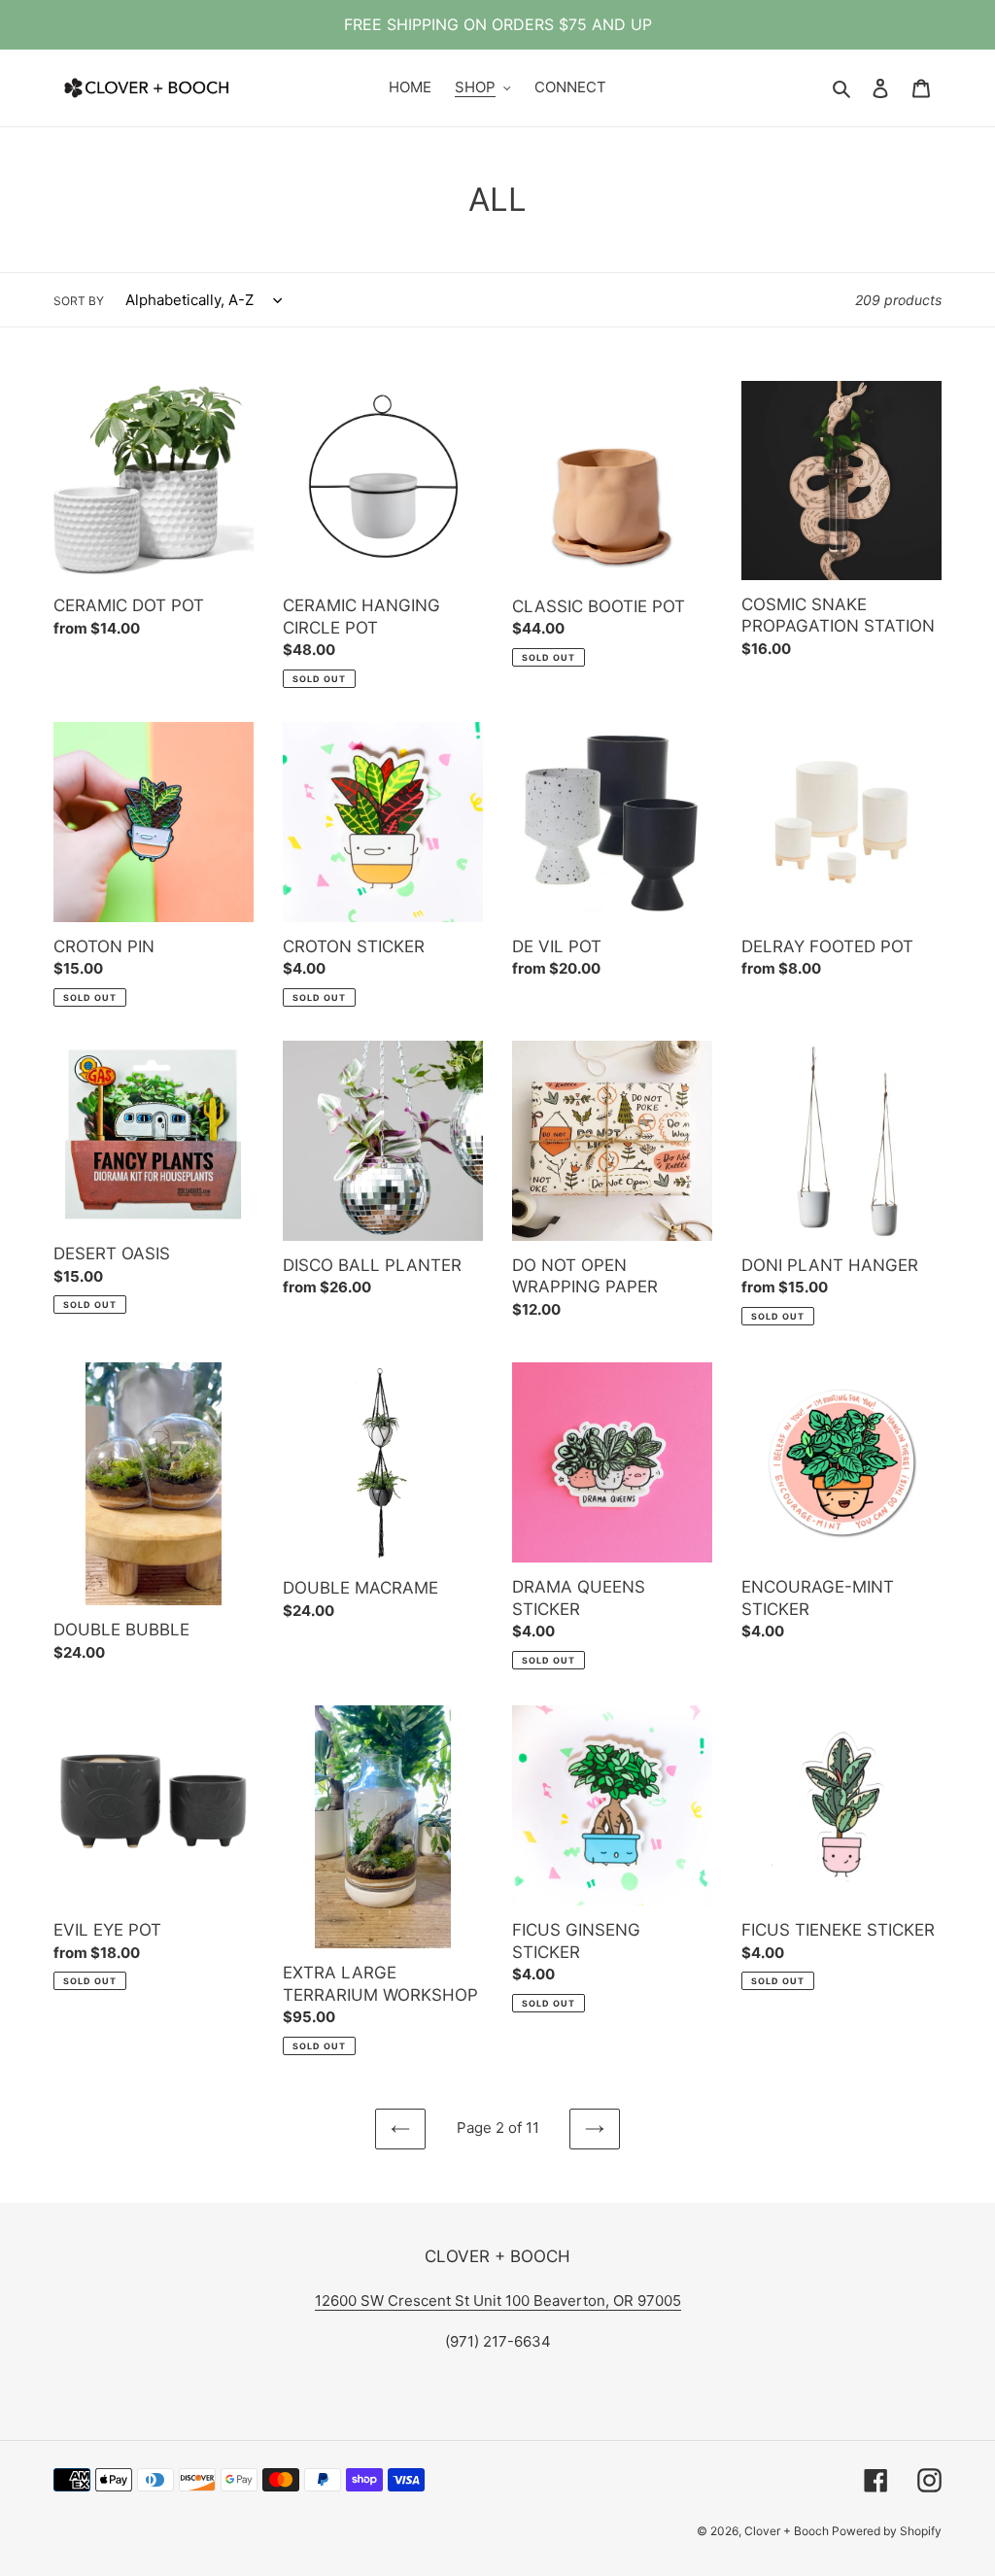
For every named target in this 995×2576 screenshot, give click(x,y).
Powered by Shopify (887, 2531)
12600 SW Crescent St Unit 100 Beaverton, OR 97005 (498, 2301)
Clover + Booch (788, 2531)
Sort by (79, 301)
